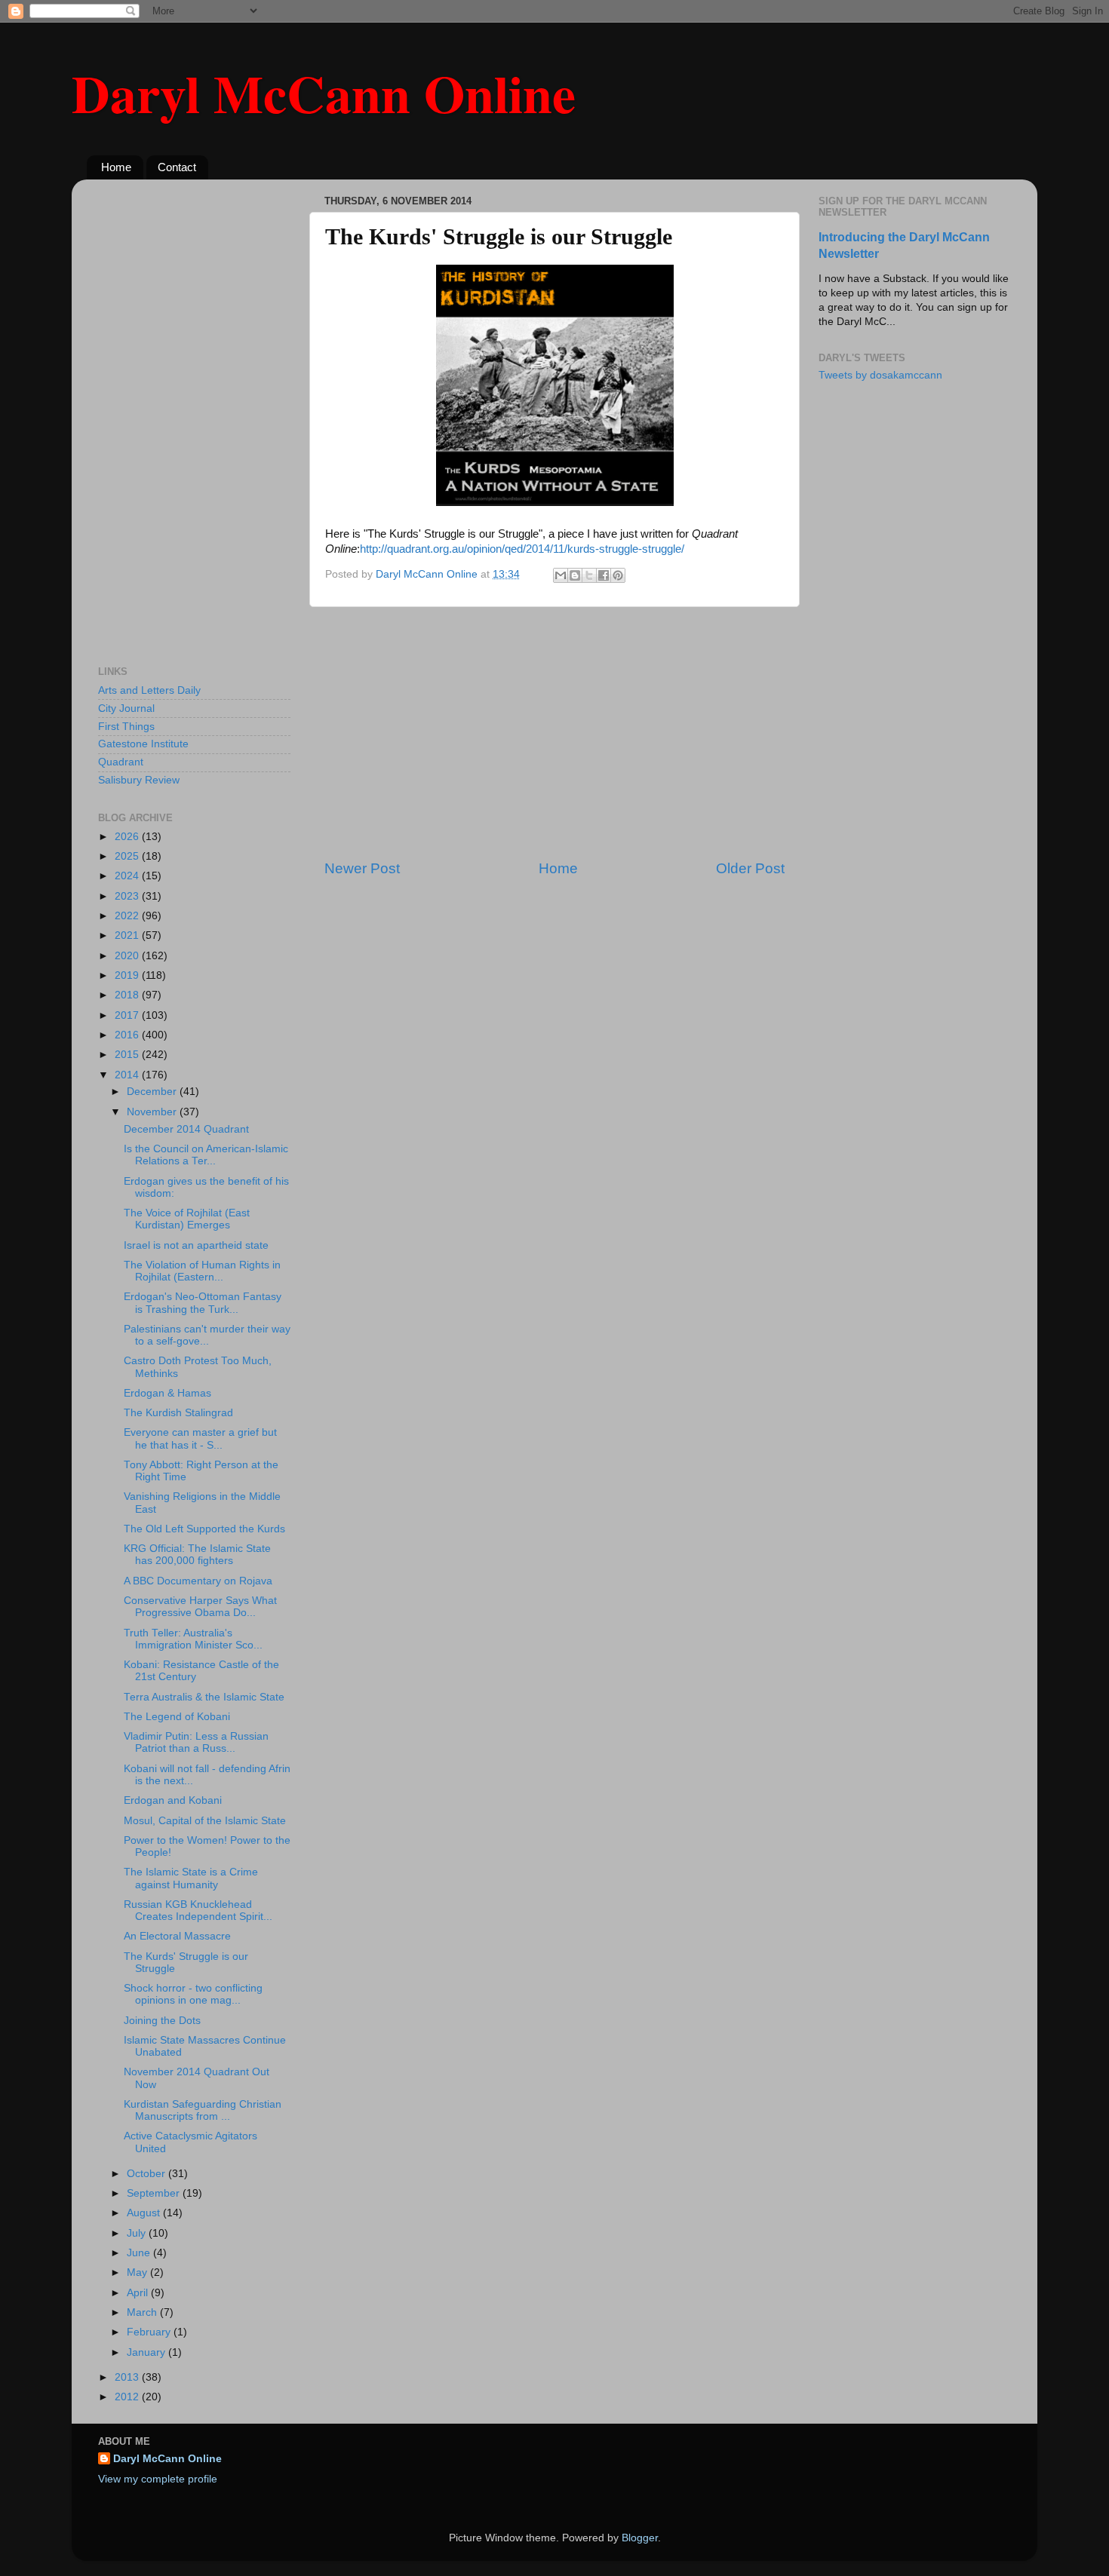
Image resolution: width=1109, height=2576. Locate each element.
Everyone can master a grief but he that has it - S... (200, 1438)
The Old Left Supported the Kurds (204, 1529)
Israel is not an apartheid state (196, 1245)
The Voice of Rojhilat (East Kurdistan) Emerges (187, 1219)
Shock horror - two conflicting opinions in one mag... (193, 1994)
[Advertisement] (554, 733)
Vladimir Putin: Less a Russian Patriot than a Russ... (196, 1742)
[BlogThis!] (575, 575)
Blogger (640, 2538)
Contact (177, 167)
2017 (128, 1015)
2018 (128, 995)
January (147, 2352)
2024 (128, 876)
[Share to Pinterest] (618, 575)
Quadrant (121, 762)
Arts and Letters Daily (149, 690)
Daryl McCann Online (324, 93)
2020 (128, 956)
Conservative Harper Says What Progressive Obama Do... (200, 1607)
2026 (128, 837)
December (153, 1092)
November (153, 1112)
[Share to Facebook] (604, 575)
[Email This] (561, 575)
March (143, 2312)
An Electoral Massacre (177, 1936)
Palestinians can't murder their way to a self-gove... (207, 1335)
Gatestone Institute (143, 744)
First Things (126, 727)
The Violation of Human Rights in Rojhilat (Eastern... (202, 1271)
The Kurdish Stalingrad (178, 1413)
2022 (128, 916)
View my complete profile (158, 2479)
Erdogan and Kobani (173, 1800)
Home (116, 167)
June (140, 2253)
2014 (128, 1075)
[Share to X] (589, 575)
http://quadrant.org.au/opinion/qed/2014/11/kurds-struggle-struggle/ (522, 549)
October (147, 2174)
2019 (128, 975)
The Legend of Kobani (177, 1717)
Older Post (750, 868)
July (138, 2233)
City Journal (126, 708)
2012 (128, 2397)
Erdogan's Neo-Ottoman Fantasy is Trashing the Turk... (203, 1303)
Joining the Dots (162, 2021)
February (150, 2332)
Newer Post (362, 868)
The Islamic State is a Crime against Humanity (191, 1878)
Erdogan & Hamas (167, 1393)
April (139, 2293)
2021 (128, 935)
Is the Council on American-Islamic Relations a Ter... (206, 1155)
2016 (128, 1035)
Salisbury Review (139, 780)
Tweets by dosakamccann (880, 375)
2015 (128, 1055)
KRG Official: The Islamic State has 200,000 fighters (197, 1555)
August (145, 2213)
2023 (128, 896)
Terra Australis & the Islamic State (204, 1697)
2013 (128, 2377)
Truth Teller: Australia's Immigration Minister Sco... (193, 1639)
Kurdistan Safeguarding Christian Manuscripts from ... (203, 2110)
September (155, 2193)
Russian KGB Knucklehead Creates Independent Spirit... (198, 1911)
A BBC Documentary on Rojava (198, 1581)
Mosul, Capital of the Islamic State (205, 1821)
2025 (128, 856)
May (138, 2272)
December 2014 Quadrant (186, 1129)
